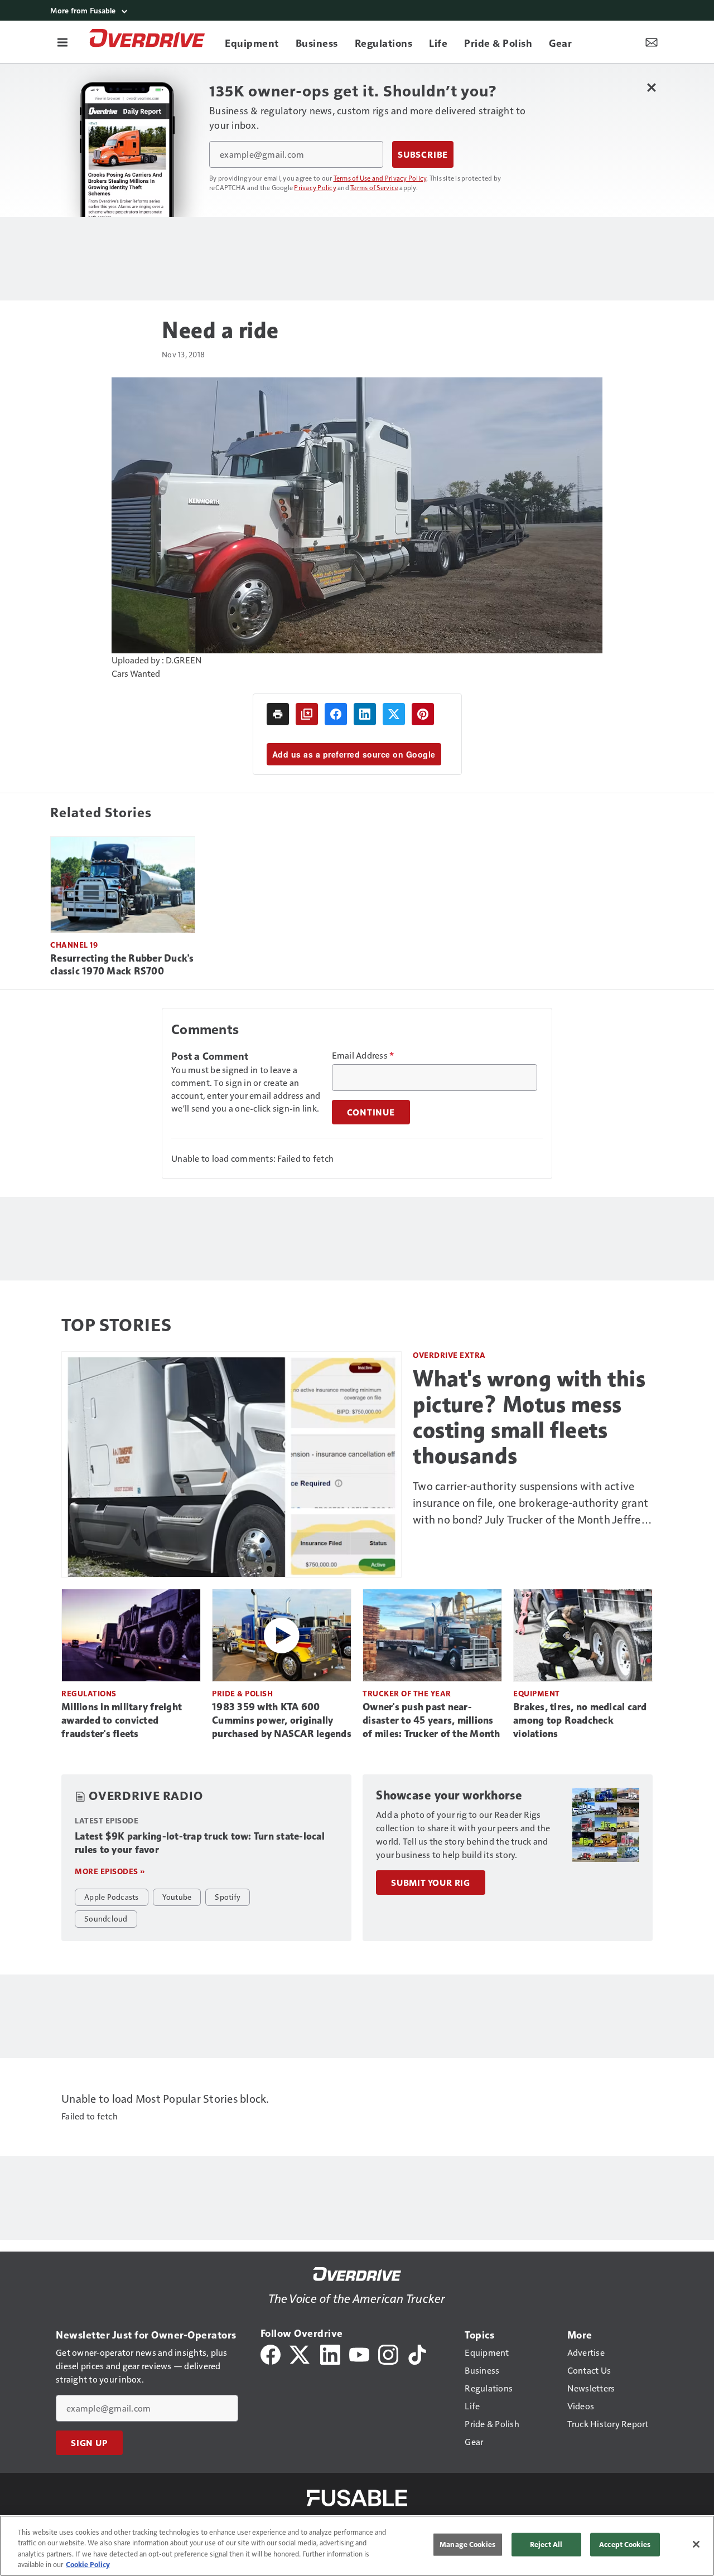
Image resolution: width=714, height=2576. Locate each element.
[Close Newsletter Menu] (651, 87)
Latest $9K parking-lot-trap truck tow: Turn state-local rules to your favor (200, 1843)
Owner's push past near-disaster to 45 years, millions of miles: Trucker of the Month (431, 1720)
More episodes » (110, 1871)
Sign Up (89, 2443)
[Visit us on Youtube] (359, 2353)
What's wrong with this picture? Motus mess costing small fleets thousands (529, 1417)
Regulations (89, 1693)
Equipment (537, 1693)
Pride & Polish (242, 1693)
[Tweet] (394, 714)
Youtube (177, 1896)
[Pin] (423, 714)
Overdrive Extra (449, 1355)
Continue (371, 1112)
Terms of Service (374, 187)
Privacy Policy (315, 187)
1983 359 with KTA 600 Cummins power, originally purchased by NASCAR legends (282, 1720)
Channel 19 (74, 945)
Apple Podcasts (112, 1896)
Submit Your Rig (431, 1883)
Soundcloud (106, 1918)
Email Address (363, 1055)
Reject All (546, 2544)
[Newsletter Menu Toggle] (652, 42)
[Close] (696, 2544)
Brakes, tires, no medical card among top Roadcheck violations (580, 1720)
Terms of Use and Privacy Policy (380, 178)
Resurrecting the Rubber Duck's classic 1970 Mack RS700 (122, 965)
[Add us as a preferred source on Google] (307, 714)
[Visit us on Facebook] (271, 2353)
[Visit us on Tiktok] (417, 2353)
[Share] (336, 714)
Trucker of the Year (407, 1693)
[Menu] (62, 42)
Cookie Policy (88, 2564)
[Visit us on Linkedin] (330, 2353)
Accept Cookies (625, 2544)
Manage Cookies (467, 2544)
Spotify (228, 1896)
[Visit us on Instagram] (388, 2353)
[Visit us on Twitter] (300, 2353)
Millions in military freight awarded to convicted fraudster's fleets (122, 1720)
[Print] (278, 714)
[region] (357, 2546)
